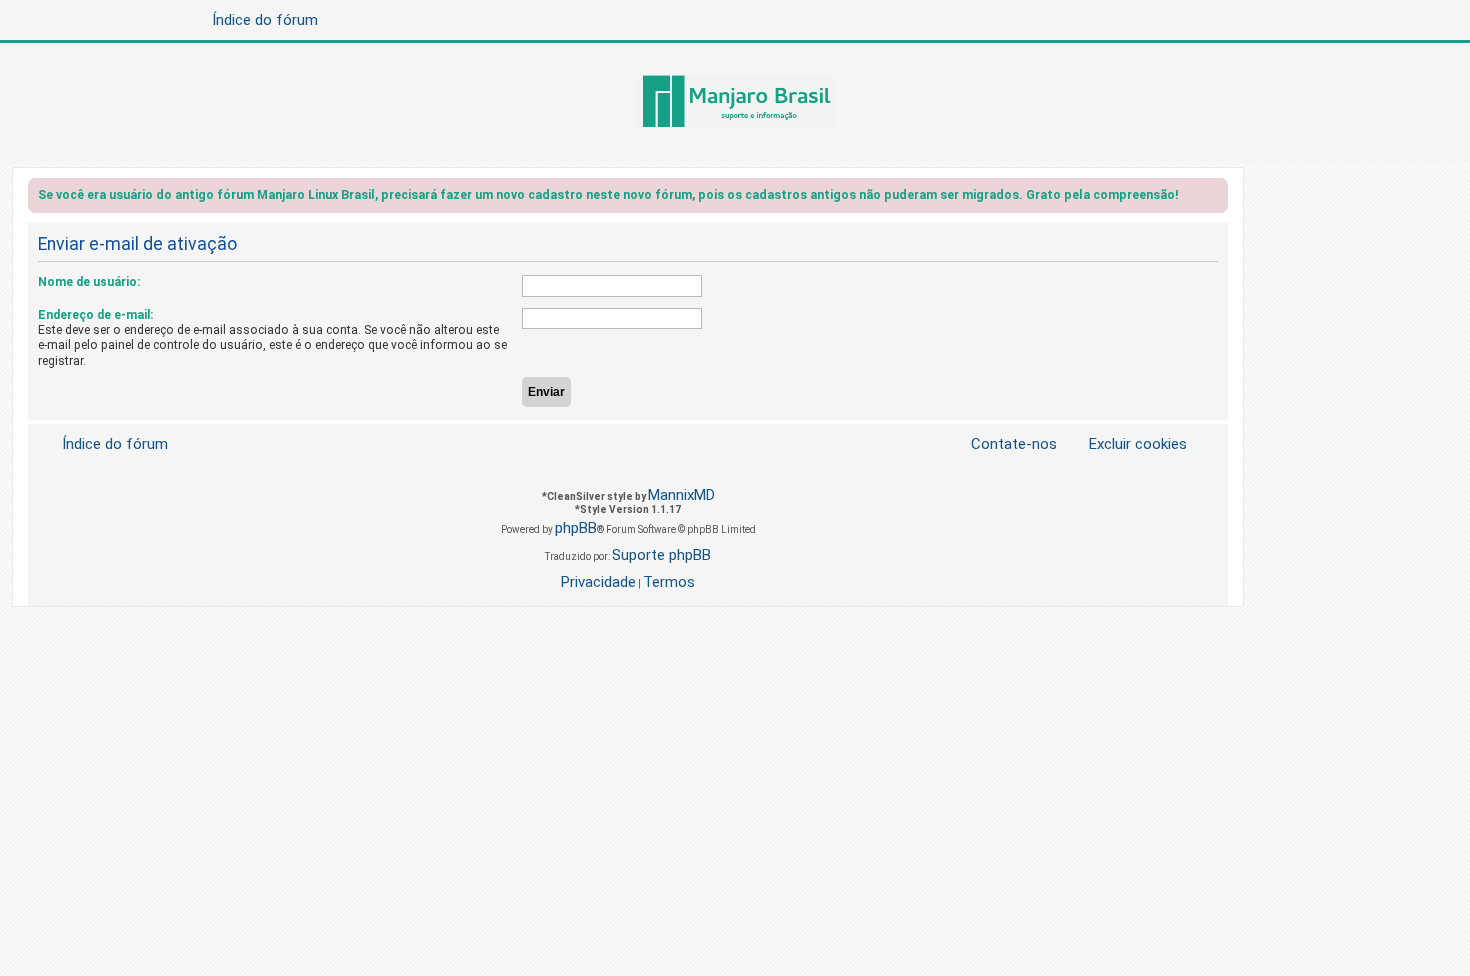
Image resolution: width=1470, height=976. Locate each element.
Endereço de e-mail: (95, 315)
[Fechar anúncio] (1215, 198)
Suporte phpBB (661, 555)
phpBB (576, 528)
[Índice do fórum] (735, 103)
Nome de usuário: (89, 282)
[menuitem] (1126, 444)
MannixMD (681, 495)
